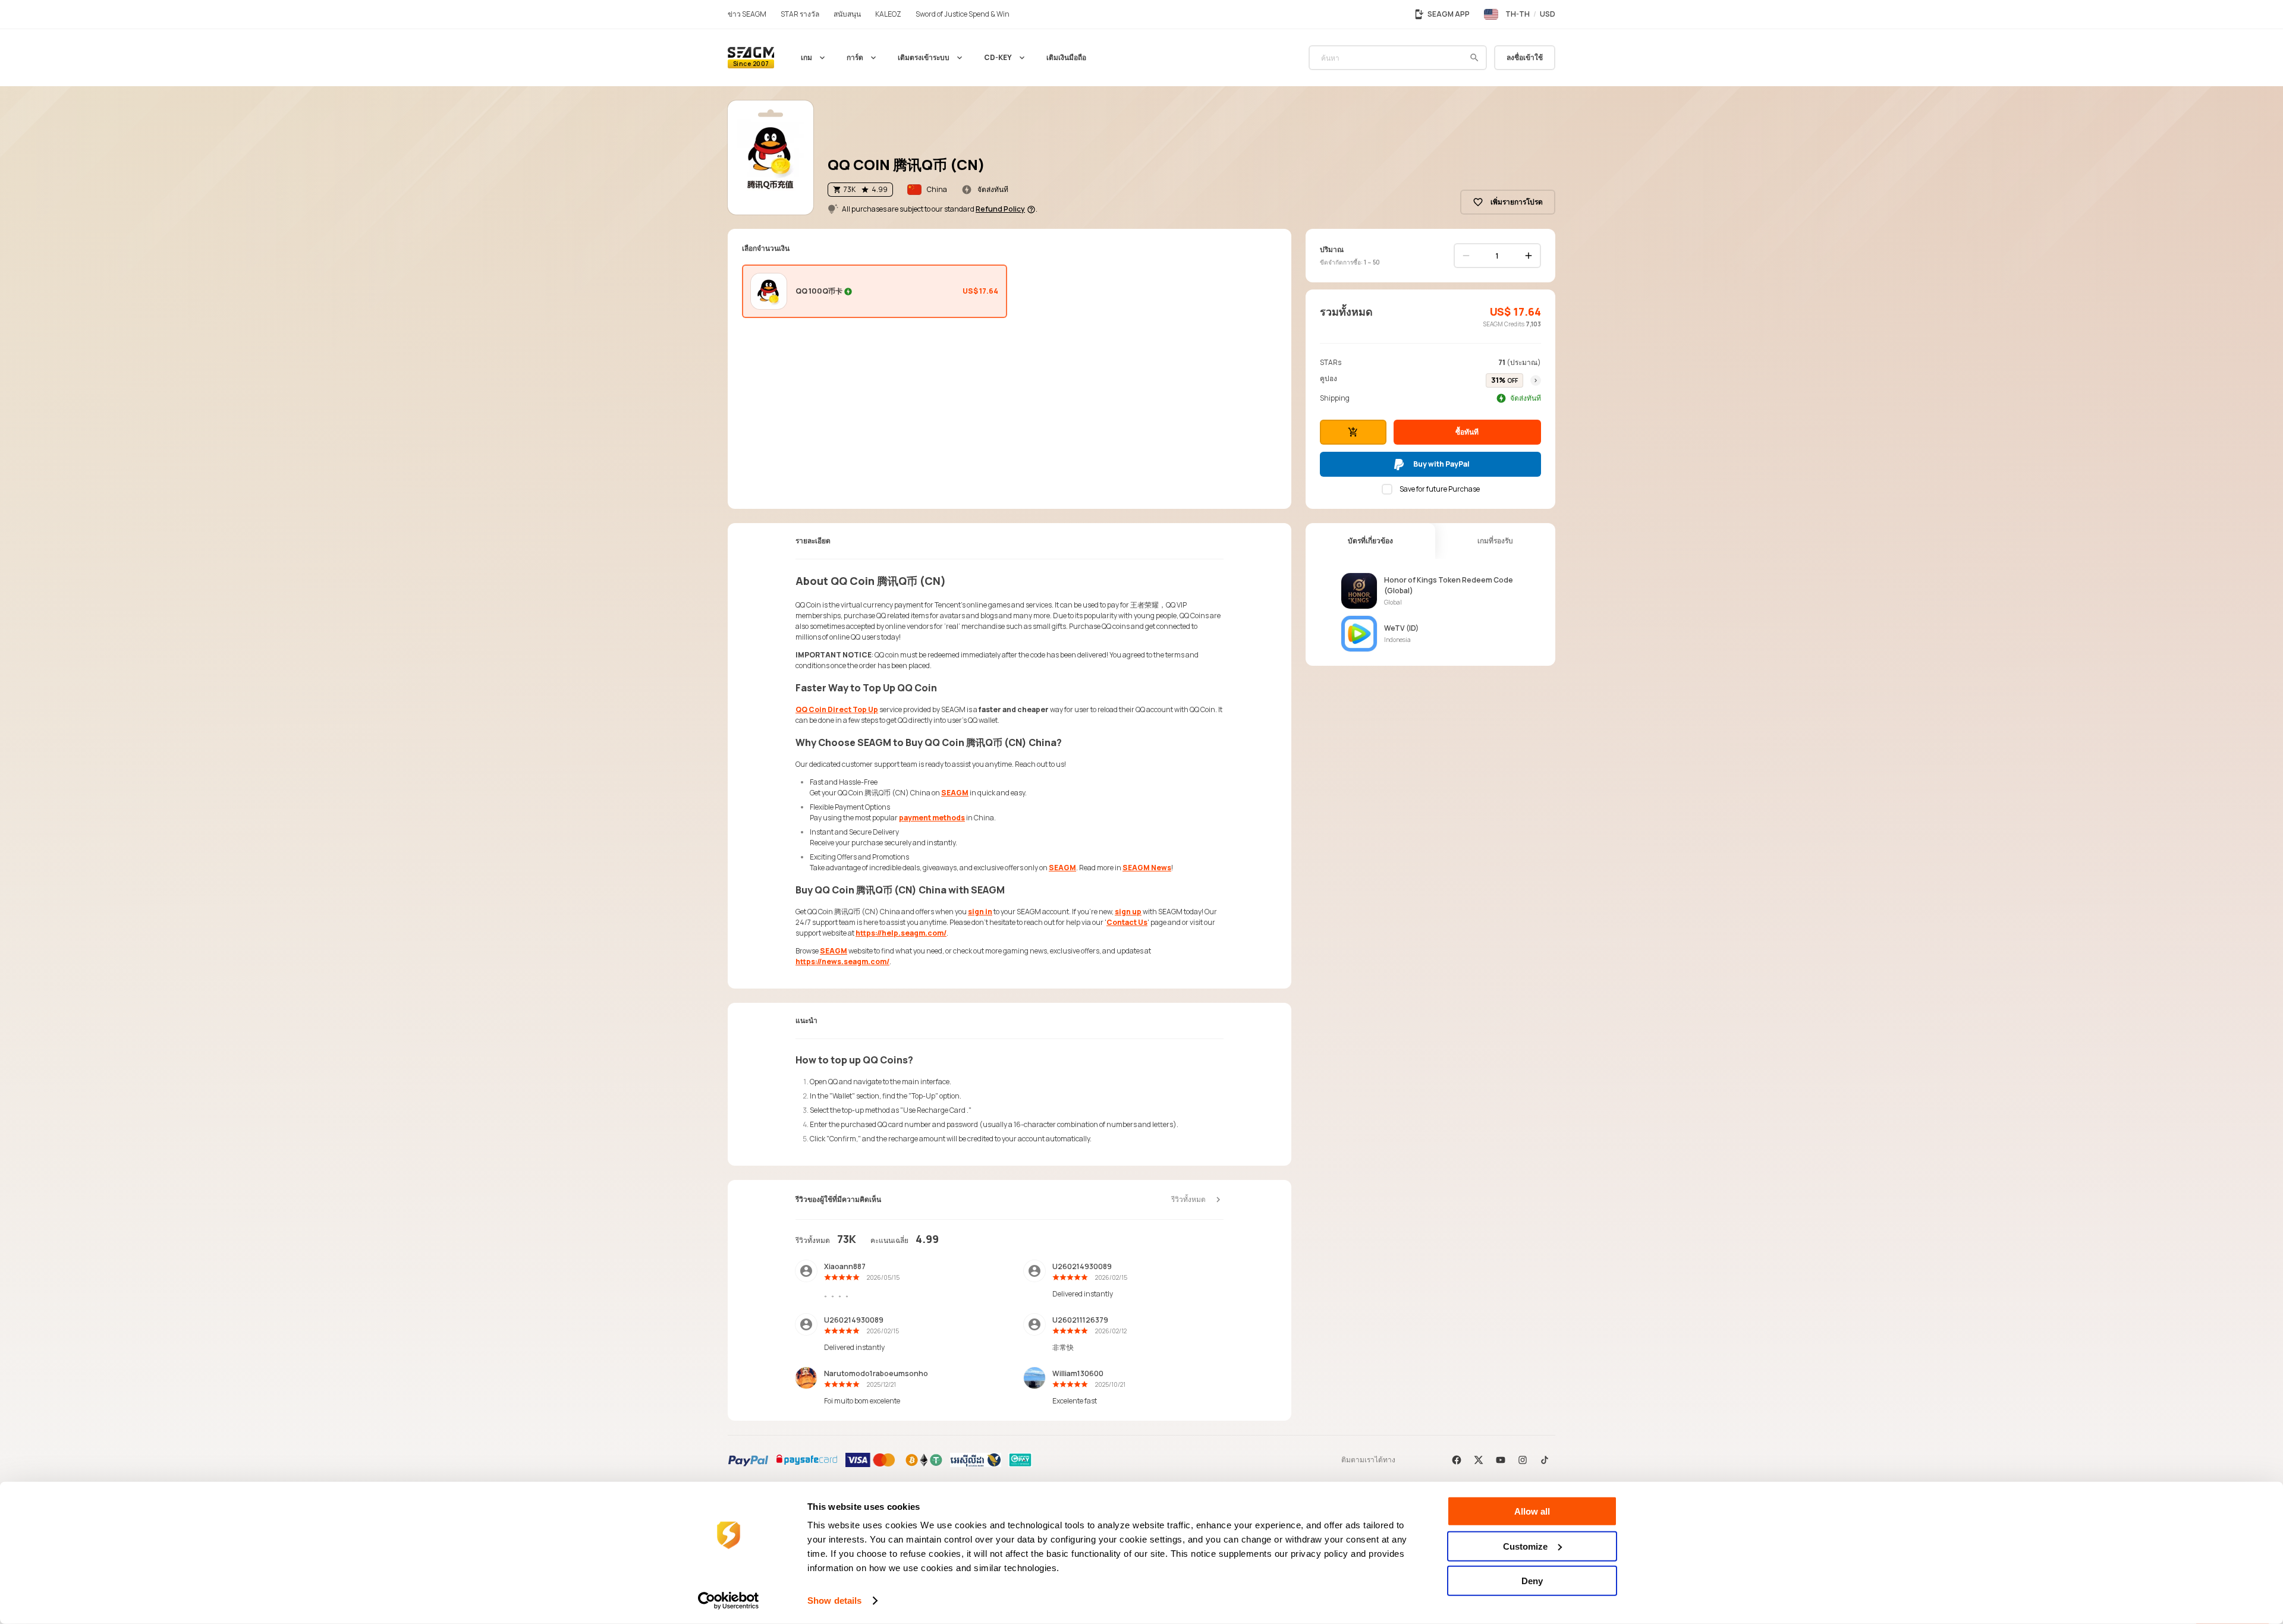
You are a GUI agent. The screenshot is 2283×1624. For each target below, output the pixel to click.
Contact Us (1127, 922)
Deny (1532, 1581)
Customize (1525, 1546)
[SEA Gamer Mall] (751, 58)
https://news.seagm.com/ (842, 962)
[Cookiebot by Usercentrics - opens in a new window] (729, 1601)
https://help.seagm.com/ (901, 933)
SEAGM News (1147, 868)
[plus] (1529, 256)
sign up (1128, 912)
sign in (980, 912)
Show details (834, 1601)
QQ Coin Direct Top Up (837, 709)
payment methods (932, 818)
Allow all (1532, 1511)
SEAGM (955, 793)
